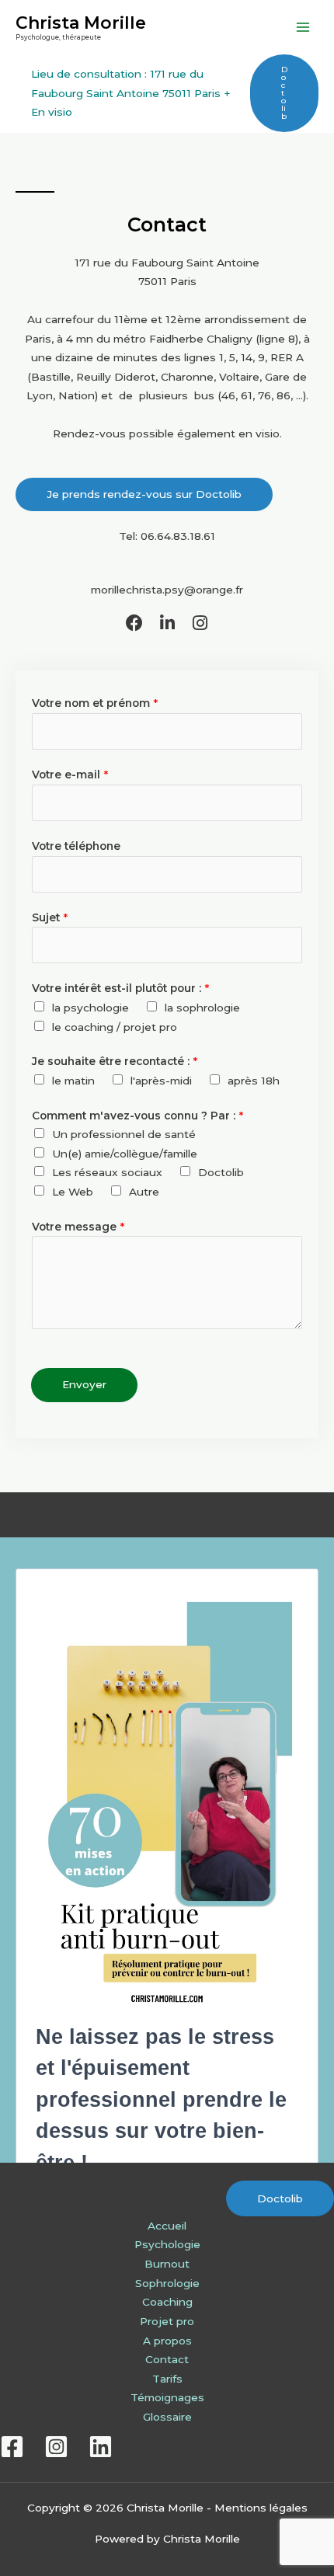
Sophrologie (167, 2283)
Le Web (73, 1192)
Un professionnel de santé (124, 1134)
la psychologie (90, 1008)
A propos (167, 2341)
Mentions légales (261, 2508)
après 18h (254, 1081)
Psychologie (167, 2244)
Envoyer (84, 1384)
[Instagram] (56, 2447)
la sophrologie (202, 1008)
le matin (73, 1081)
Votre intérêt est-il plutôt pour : (120, 988)
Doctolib (221, 1172)
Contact (167, 2359)
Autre (144, 1192)
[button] (284, 93)
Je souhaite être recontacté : (115, 1061)
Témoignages (167, 2397)
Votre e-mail (70, 775)
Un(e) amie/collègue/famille (125, 1154)
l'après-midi (161, 1081)
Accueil (167, 2226)
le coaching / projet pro (115, 1027)
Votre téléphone (76, 846)
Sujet (50, 917)
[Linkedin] (101, 2447)
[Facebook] (12, 2447)
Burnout (167, 2264)
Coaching (167, 2302)
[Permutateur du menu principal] (303, 28)
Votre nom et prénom (95, 703)
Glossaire (167, 2417)
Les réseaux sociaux (107, 1172)
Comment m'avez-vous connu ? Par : (137, 1116)
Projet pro (167, 2321)
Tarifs (167, 2379)
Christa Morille (81, 23)
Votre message (78, 1227)
